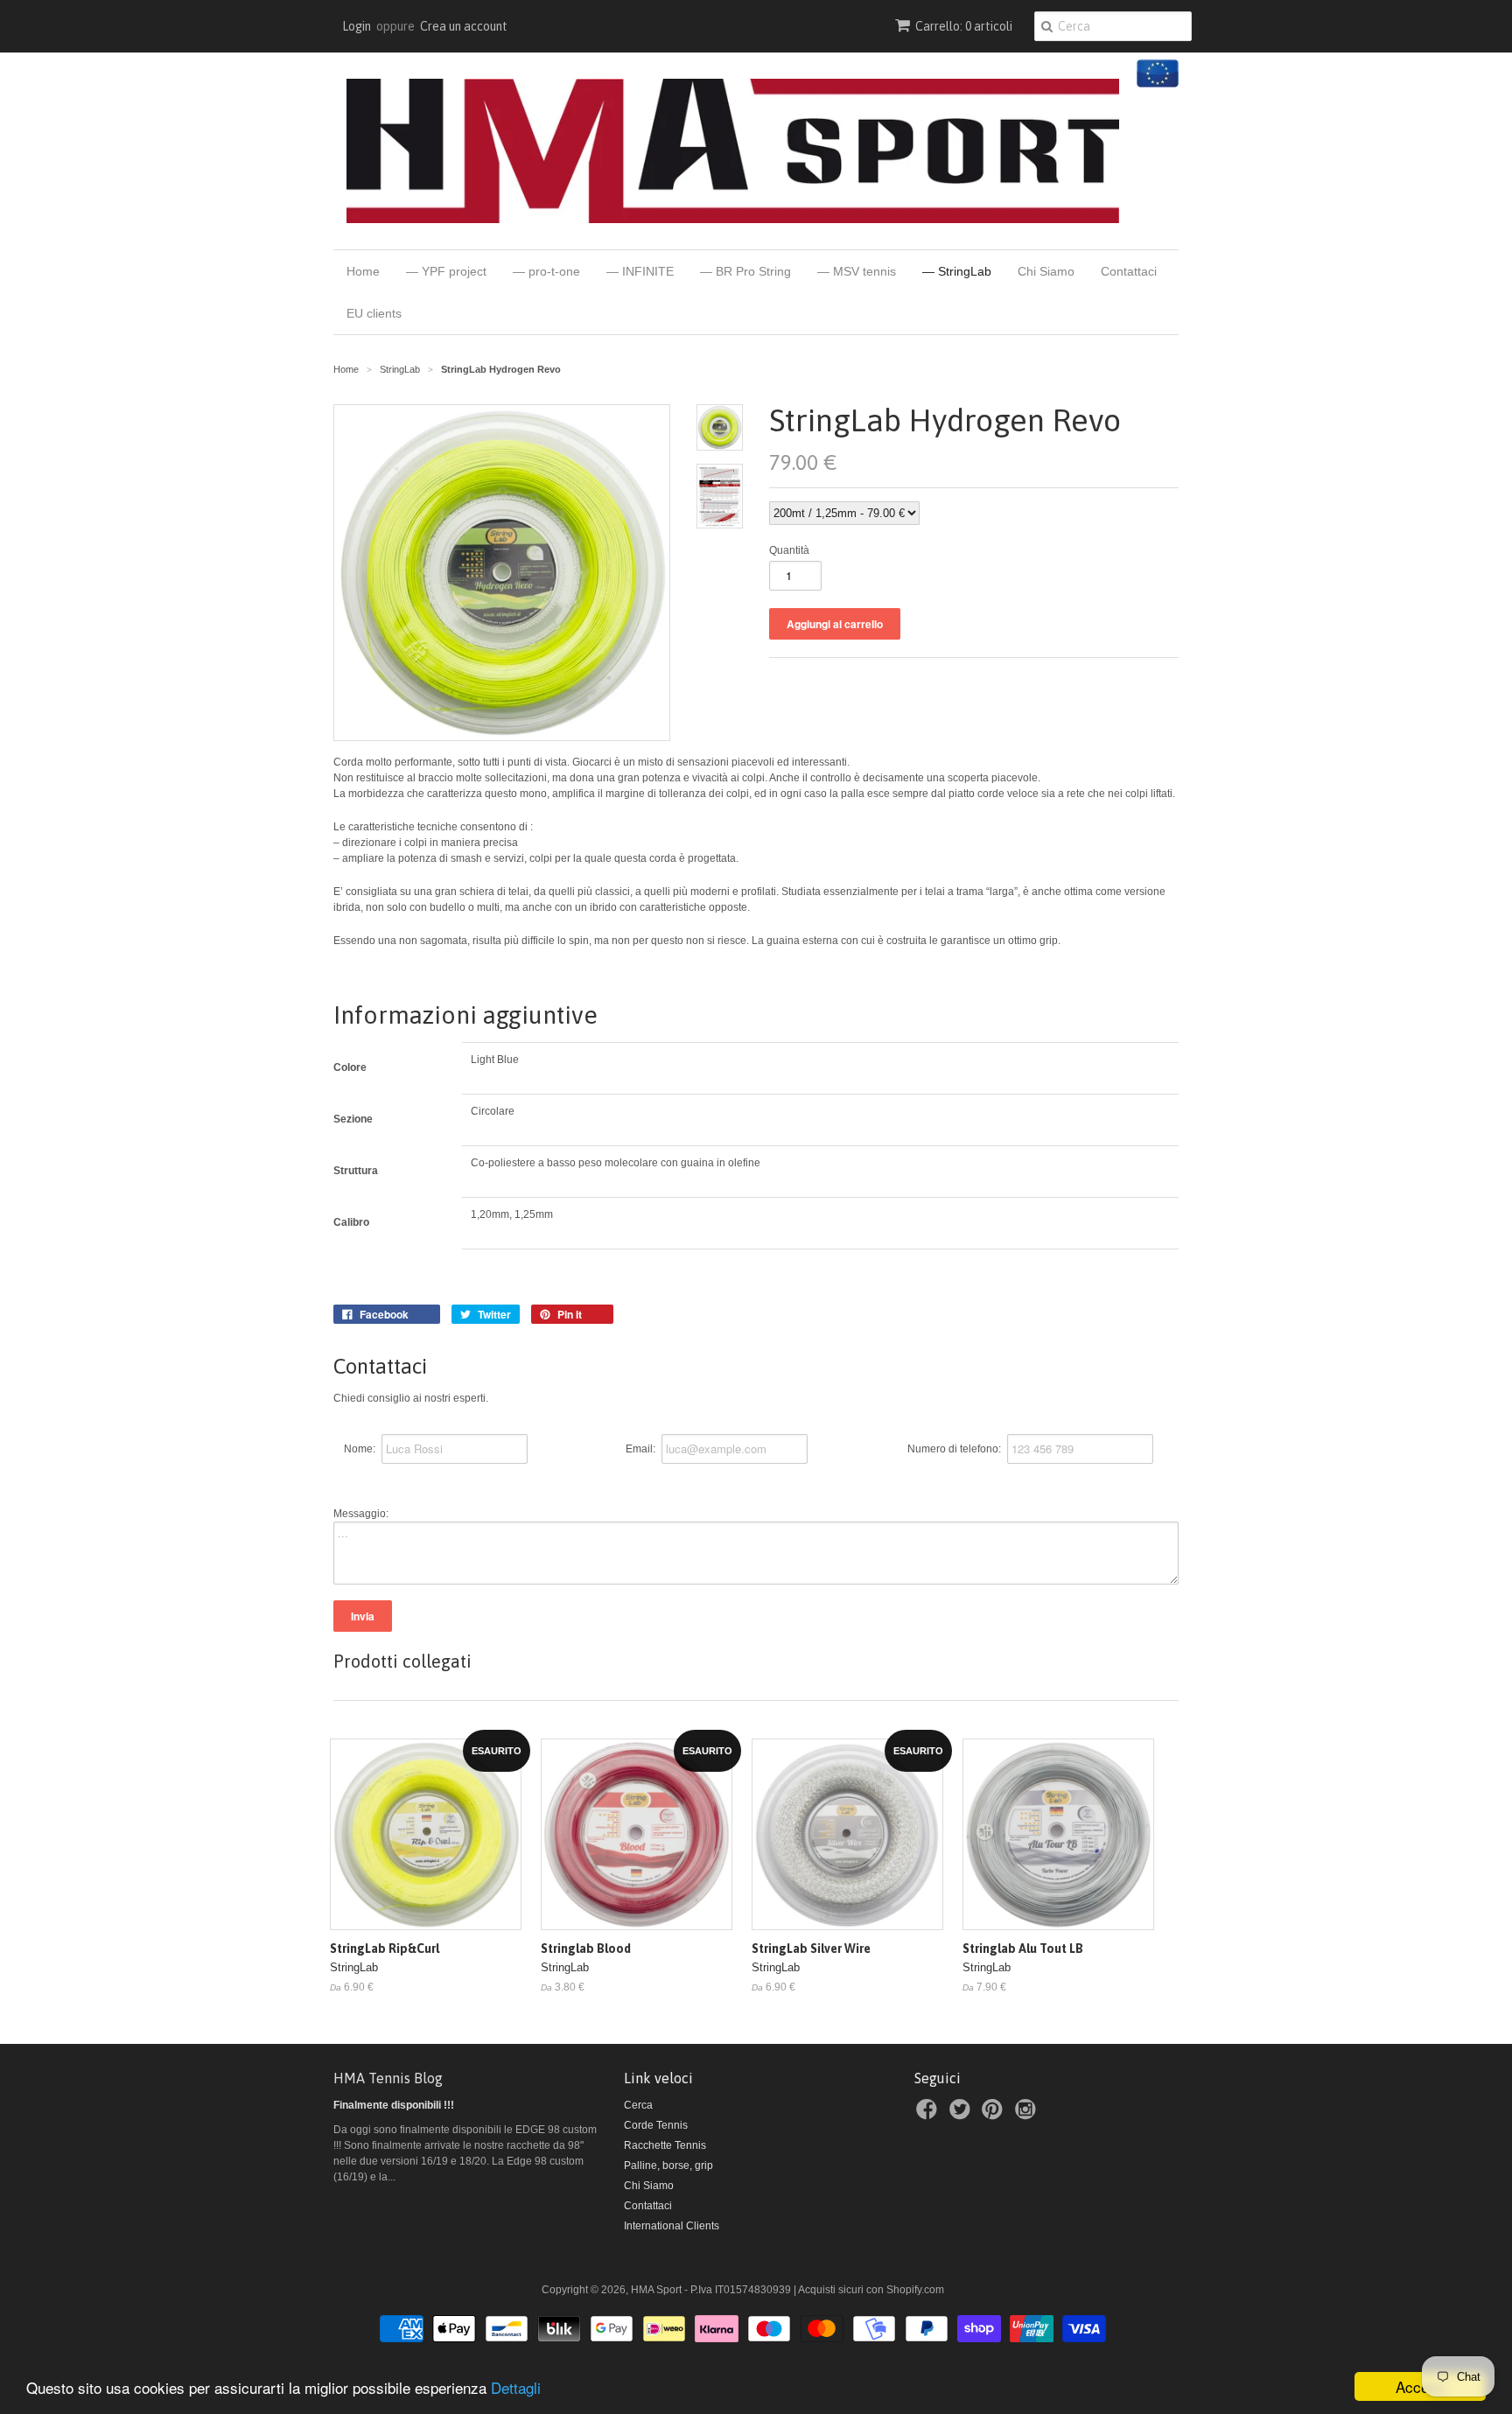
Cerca (638, 2105)
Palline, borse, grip (668, 2166)
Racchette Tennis (665, 2145)
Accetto (1421, 2386)
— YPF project (446, 271)
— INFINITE (640, 271)
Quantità (789, 550)
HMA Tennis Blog (388, 2078)
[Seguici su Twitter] (962, 2115)
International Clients (672, 2226)
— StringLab (957, 271)
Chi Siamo (1046, 271)
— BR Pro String (745, 271)
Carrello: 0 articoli (964, 26)
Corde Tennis (656, 2125)
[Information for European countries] (1155, 84)
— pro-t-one (546, 271)
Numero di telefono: (954, 1449)
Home (363, 271)
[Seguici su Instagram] (1028, 2115)
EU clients (374, 313)
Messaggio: (361, 1514)
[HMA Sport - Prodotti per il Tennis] (733, 151)
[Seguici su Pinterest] (995, 2115)
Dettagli (516, 2387)
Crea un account (464, 26)
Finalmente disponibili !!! (394, 2105)
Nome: (360, 1449)
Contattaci (1129, 271)
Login (357, 26)
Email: (640, 1449)
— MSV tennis (857, 271)
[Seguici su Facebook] (929, 2115)
